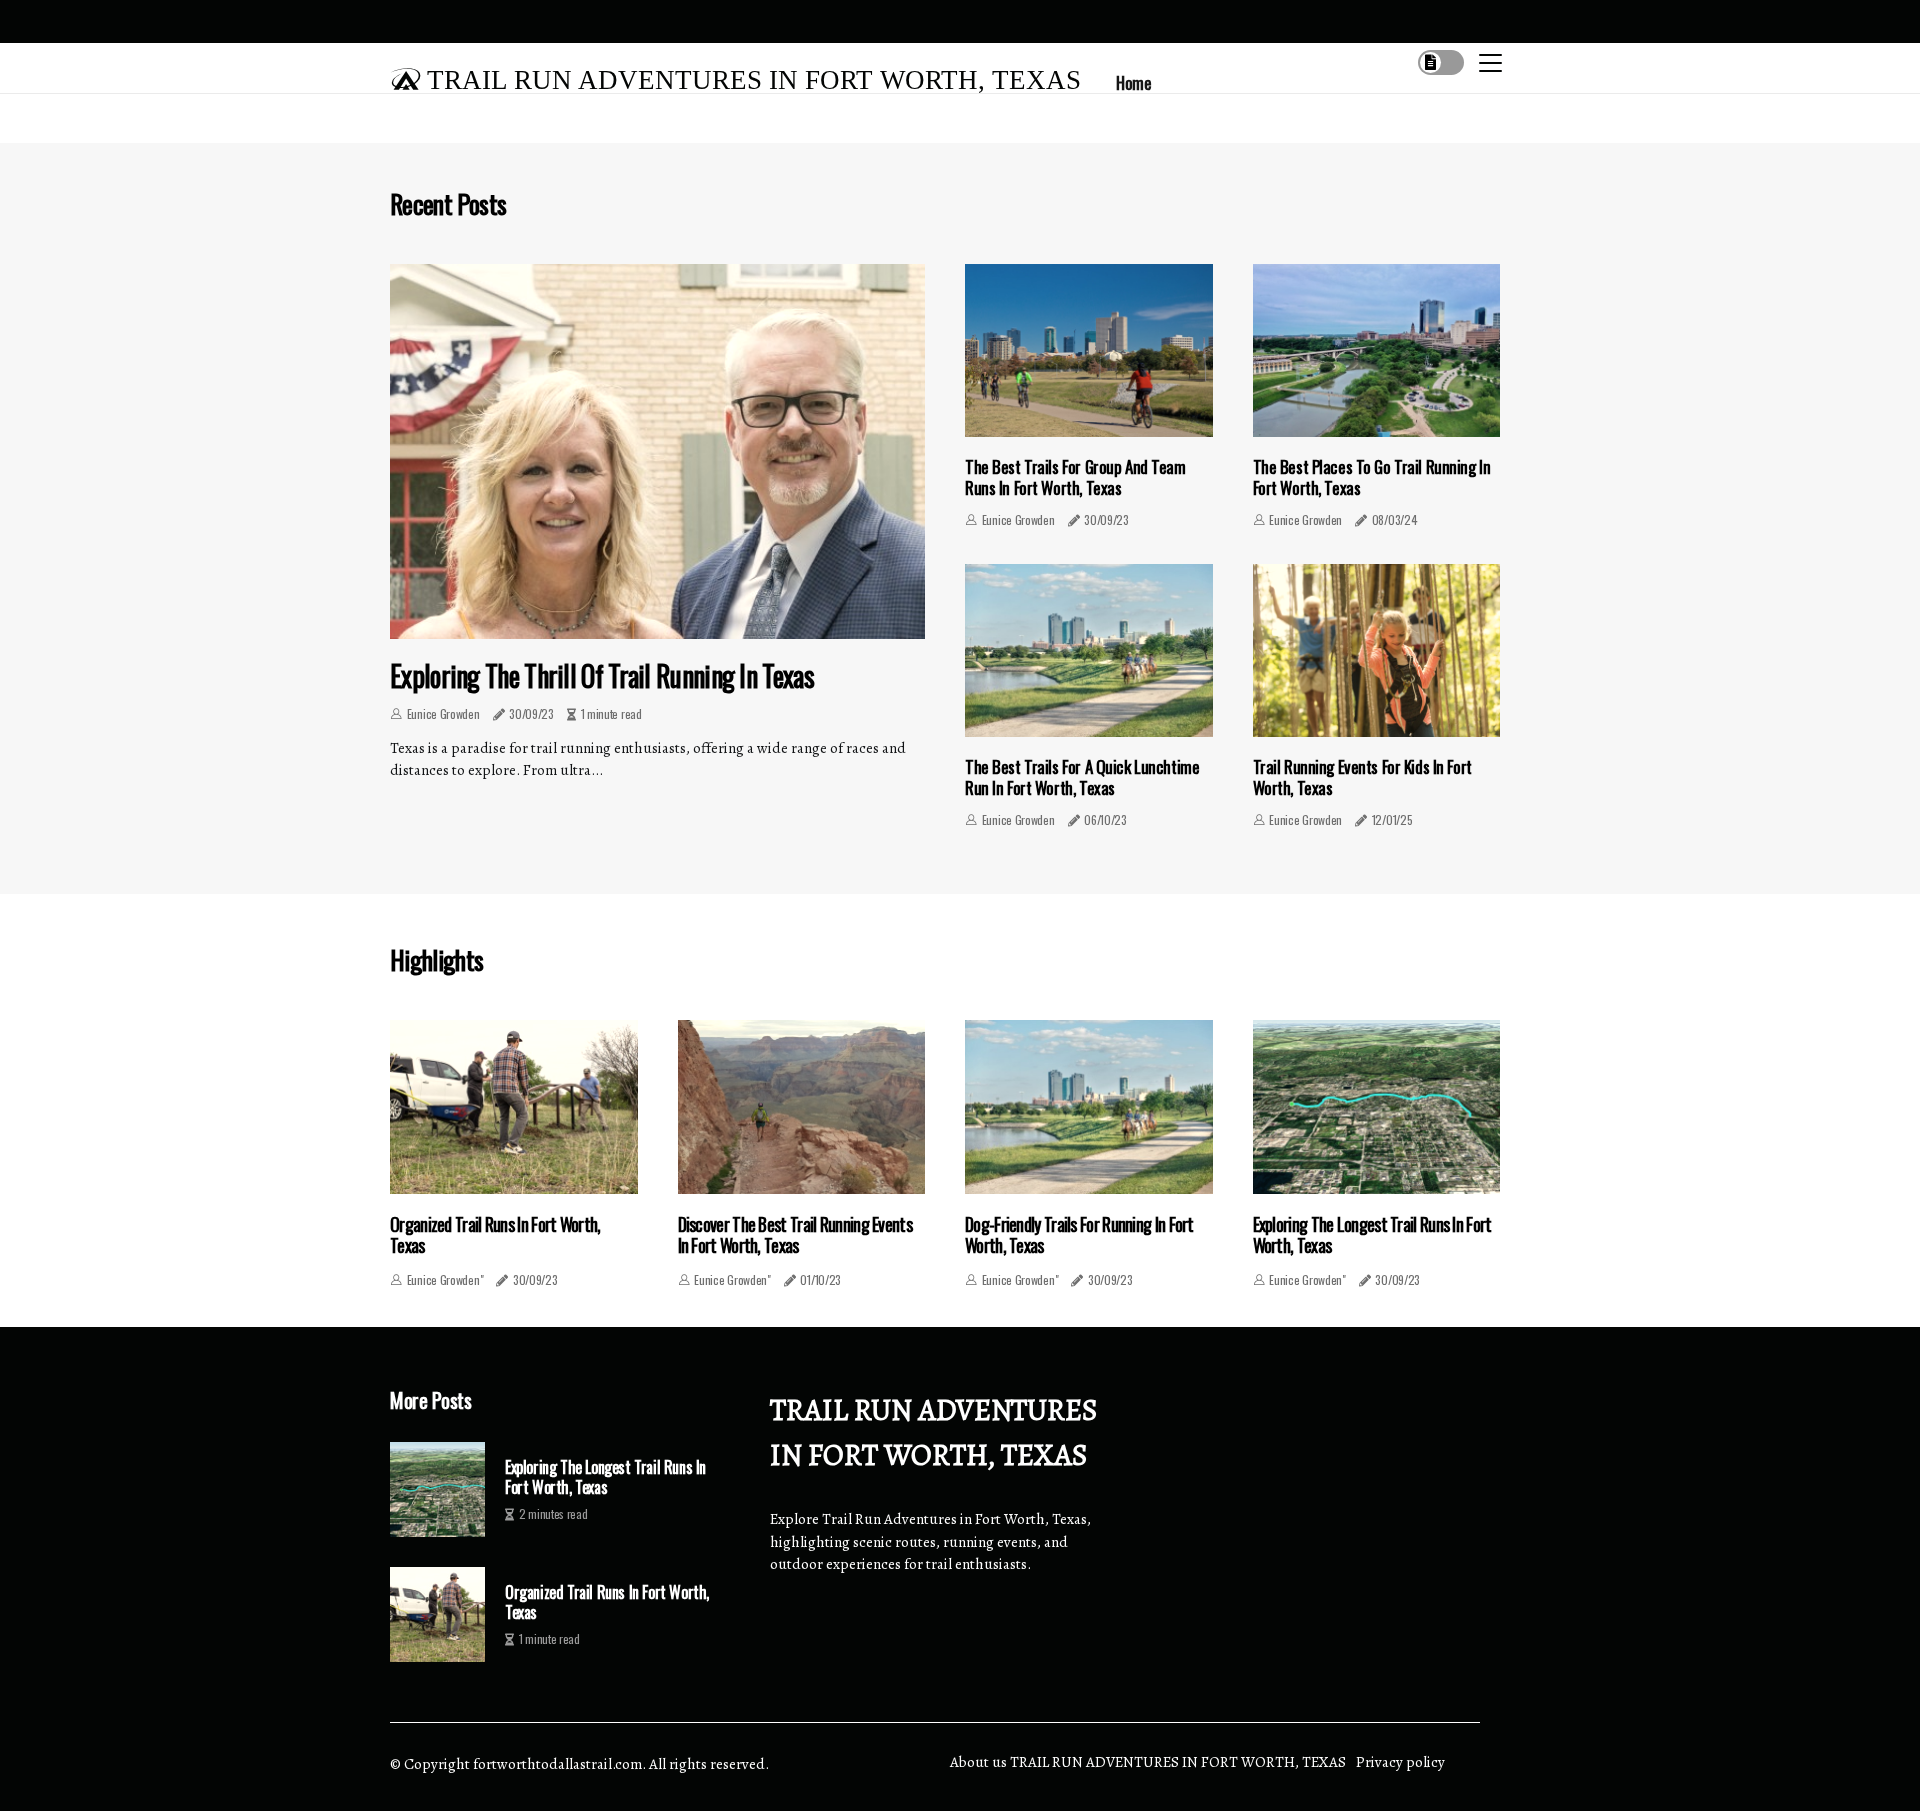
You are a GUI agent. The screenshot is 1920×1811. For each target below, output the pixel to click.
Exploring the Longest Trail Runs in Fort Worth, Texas (1372, 1235)
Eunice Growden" (445, 1279)
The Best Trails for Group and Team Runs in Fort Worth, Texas (1075, 476)
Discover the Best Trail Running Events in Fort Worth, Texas (795, 1235)
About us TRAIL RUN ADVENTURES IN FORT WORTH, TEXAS (1148, 1762)
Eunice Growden (443, 713)
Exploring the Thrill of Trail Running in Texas (602, 675)
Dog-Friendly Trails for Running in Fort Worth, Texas (1079, 1235)
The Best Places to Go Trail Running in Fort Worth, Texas (1372, 476)
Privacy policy (1400, 1762)
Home (1133, 82)
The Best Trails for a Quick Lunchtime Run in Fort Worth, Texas (1082, 776)
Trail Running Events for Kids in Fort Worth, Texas (1362, 776)
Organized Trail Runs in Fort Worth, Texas (495, 1235)
